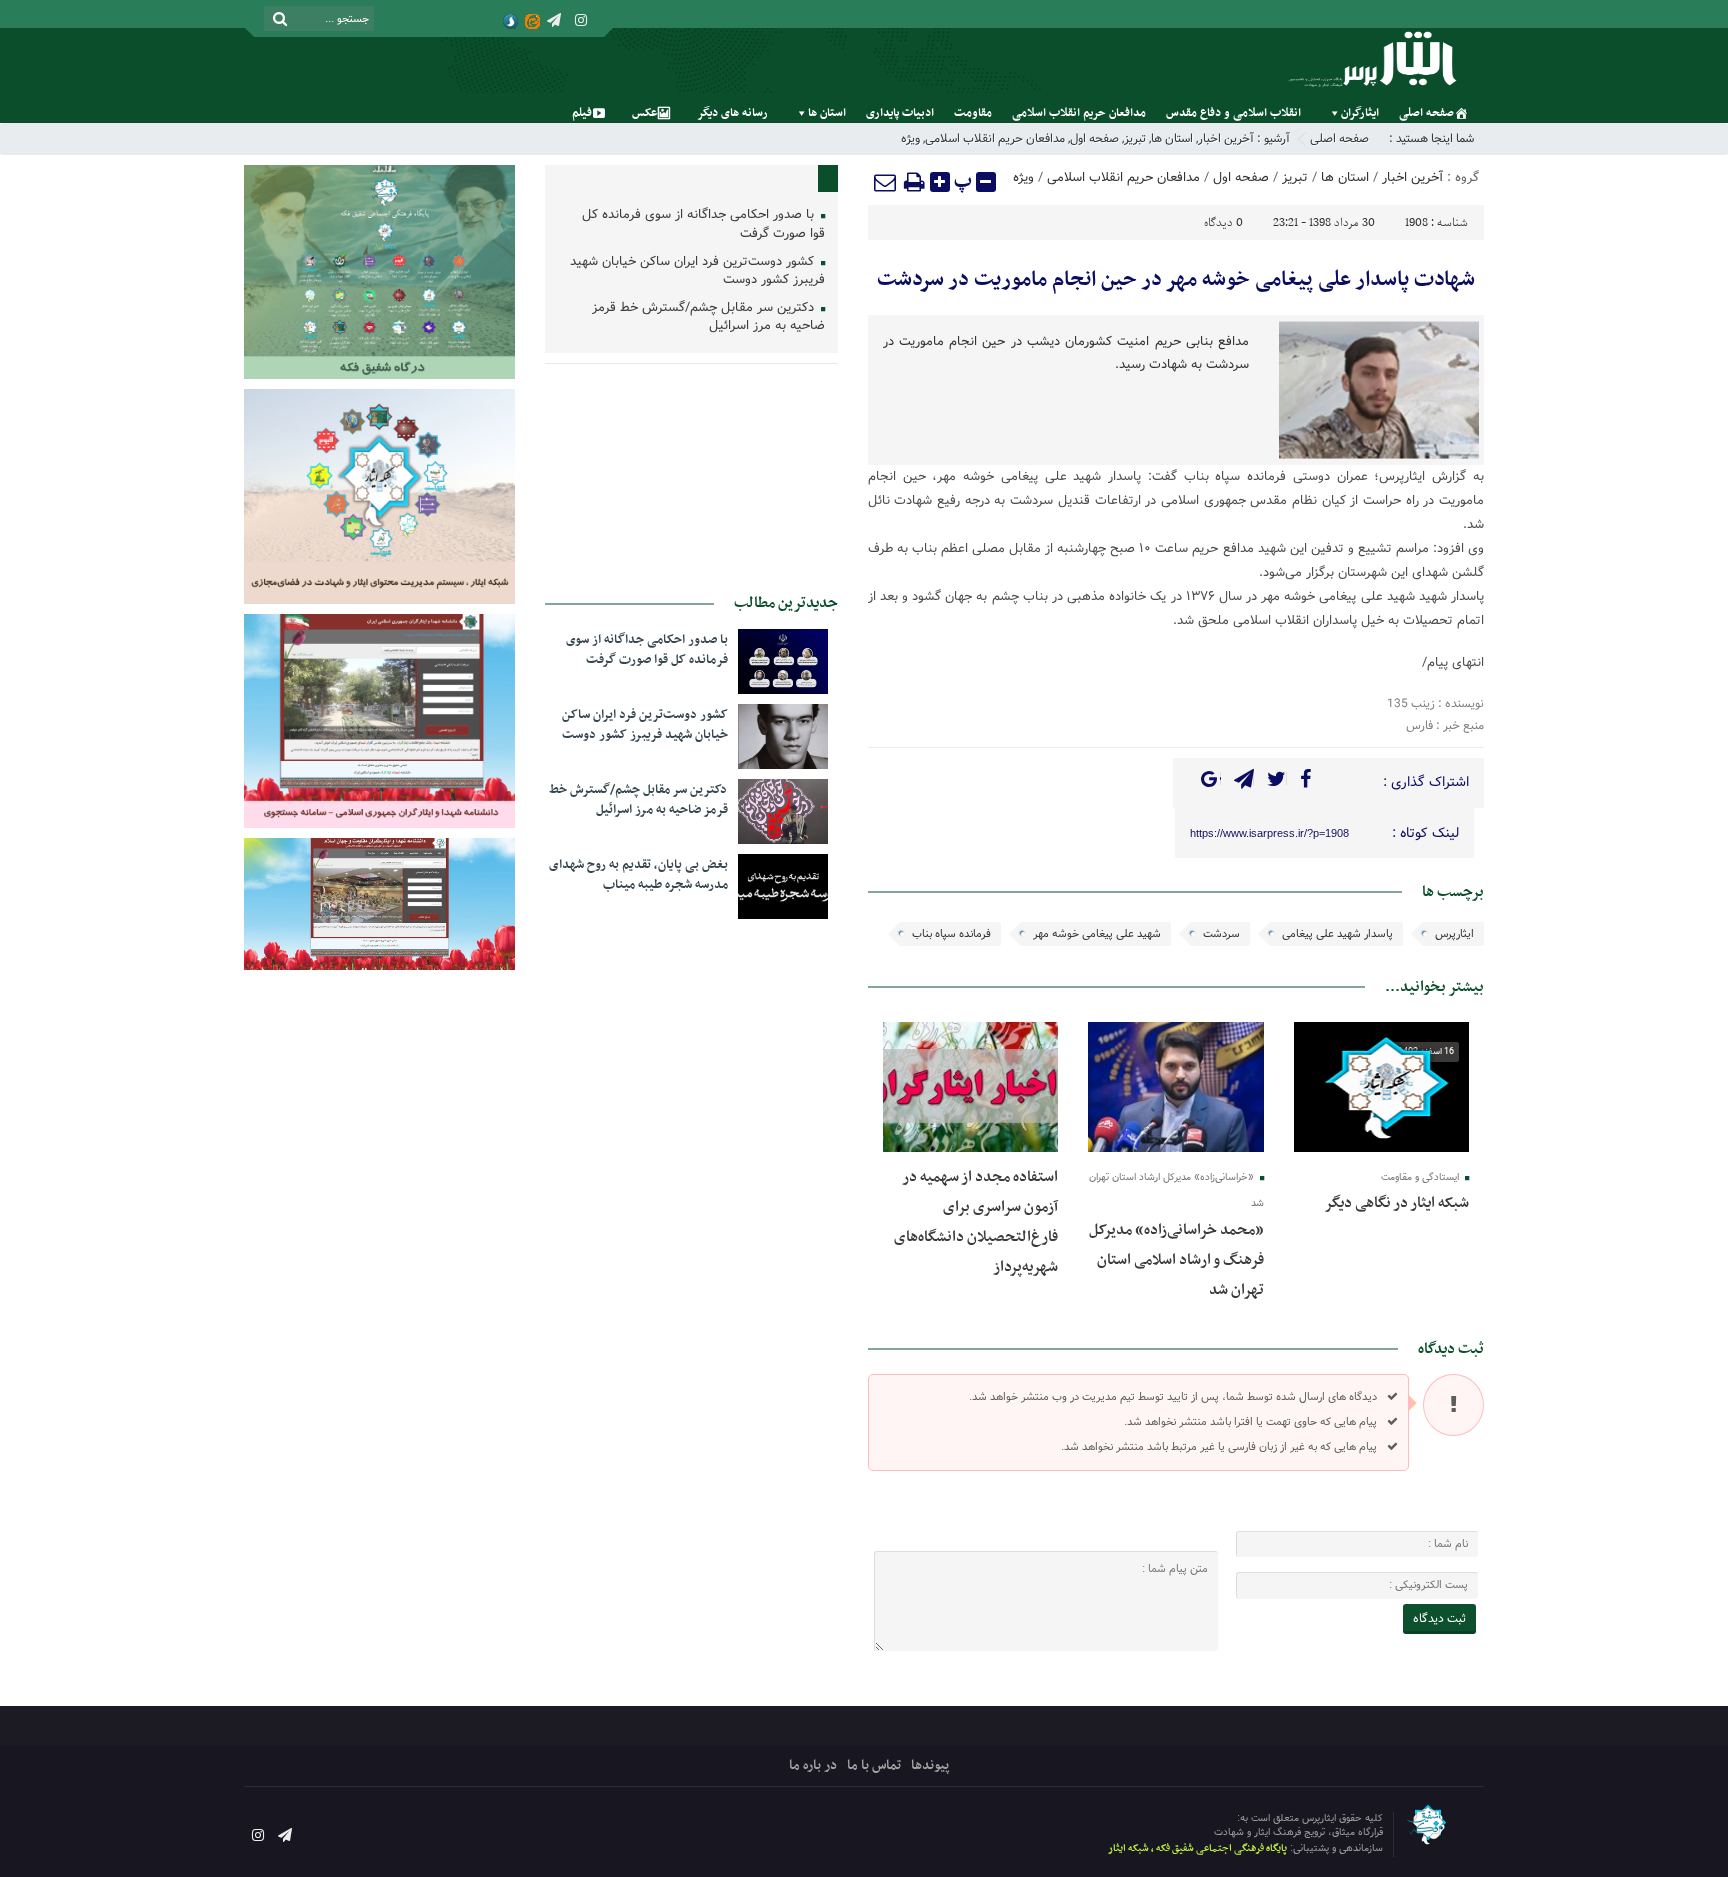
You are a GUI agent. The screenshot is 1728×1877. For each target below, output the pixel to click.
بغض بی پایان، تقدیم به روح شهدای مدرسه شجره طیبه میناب (638, 875)
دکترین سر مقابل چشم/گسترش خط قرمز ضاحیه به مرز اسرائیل (708, 318)
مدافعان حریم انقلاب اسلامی (1079, 113)
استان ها (1172, 138)
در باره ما (813, 1765)
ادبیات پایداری (900, 113)
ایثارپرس (1454, 934)
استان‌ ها (827, 113)
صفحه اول (1094, 138)
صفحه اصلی (1426, 113)
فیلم (582, 113)
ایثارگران (1360, 113)
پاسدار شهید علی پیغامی (1337, 934)
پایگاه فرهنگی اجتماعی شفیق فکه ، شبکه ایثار (1197, 1848)
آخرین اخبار (1226, 138)
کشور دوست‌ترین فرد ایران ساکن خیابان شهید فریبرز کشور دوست (697, 272)
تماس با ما (874, 1765)
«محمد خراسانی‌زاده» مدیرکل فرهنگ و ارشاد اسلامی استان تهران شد (1176, 1260)
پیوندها (930, 1765)
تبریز (1135, 138)
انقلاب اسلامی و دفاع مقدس (1233, 113)
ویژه (910, 138)
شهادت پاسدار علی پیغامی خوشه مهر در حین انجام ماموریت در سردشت (1176, 280)
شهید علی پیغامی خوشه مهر (1097, 934)
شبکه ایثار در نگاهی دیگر (1396, 1203)
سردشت (1221, 934)
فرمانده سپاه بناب (951, 934)
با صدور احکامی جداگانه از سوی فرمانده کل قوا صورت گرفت (703, 225)
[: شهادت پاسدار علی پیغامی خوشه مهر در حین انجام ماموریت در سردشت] (886, 182)
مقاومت (973, 113)
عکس (644, 113)
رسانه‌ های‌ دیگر (732, 113)
